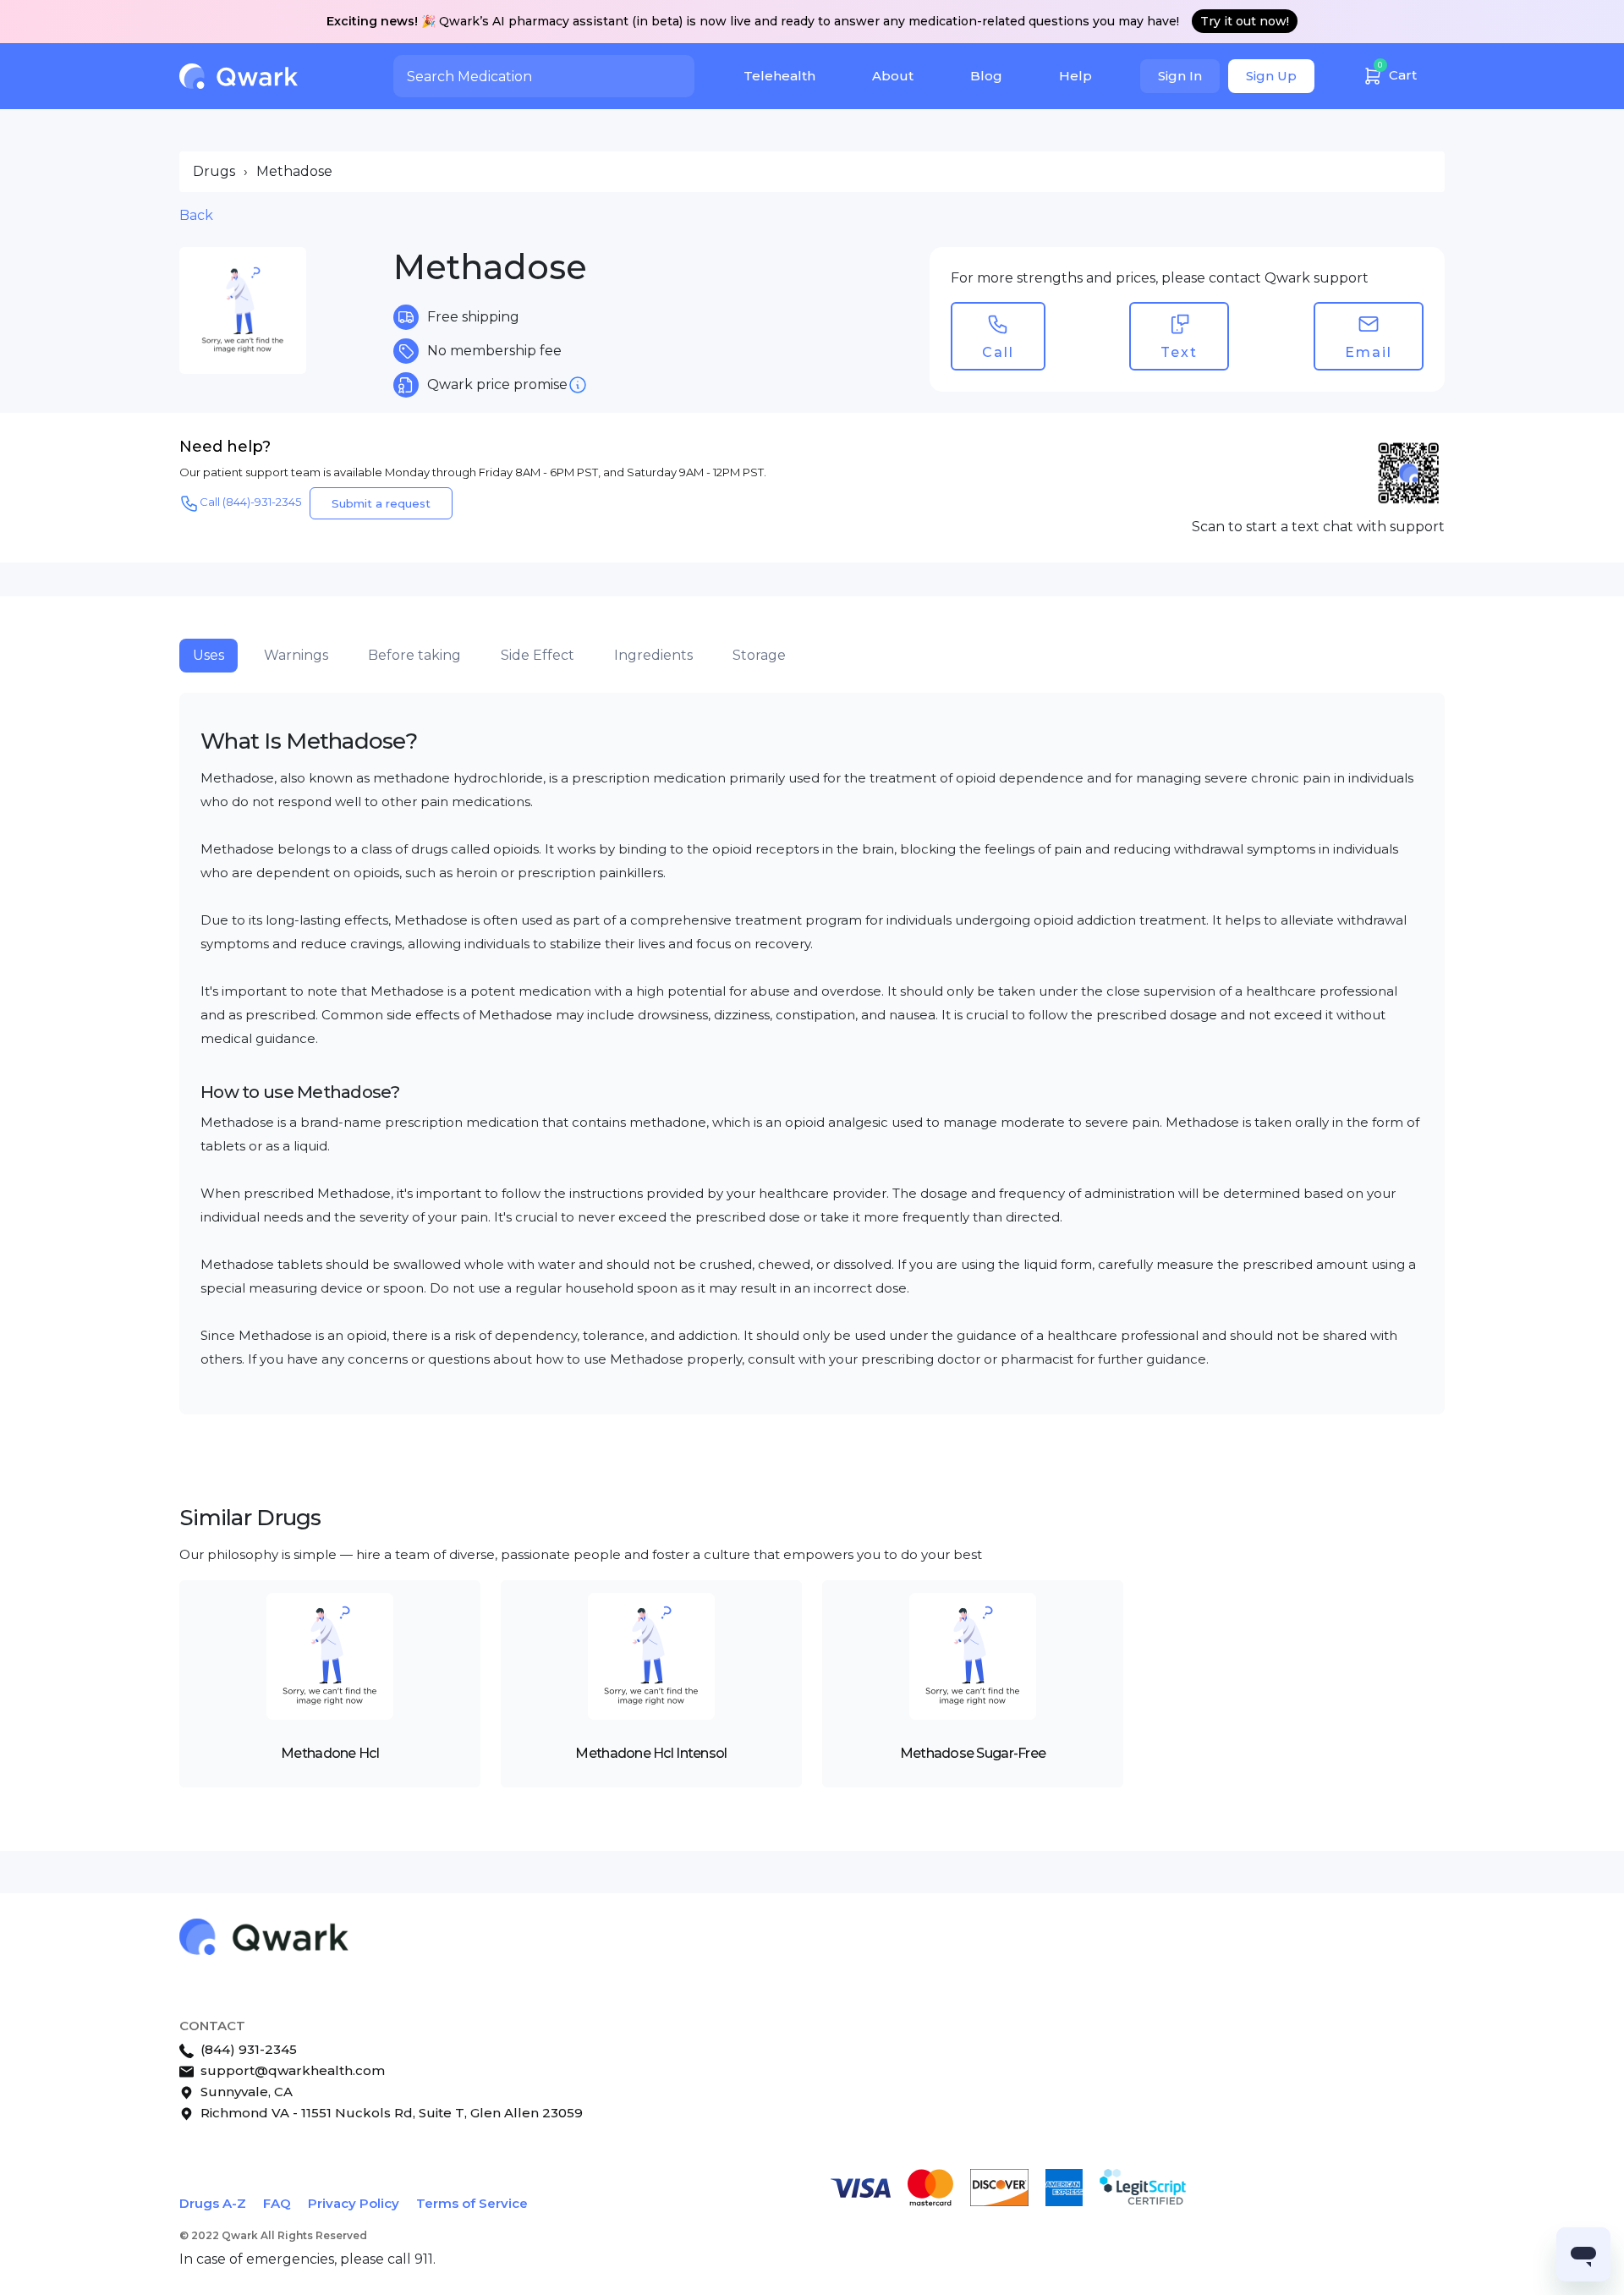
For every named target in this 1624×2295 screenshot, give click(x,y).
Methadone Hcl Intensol (651, 1753)
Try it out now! (1245, 21)
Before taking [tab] (414, 655)
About (893, 76)
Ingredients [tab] (653, 655)
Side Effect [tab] (538, 655)
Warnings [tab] (296, 655)
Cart (1397, 71)
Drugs (214, 171)
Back (196, 215)
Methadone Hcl (330, 1753)
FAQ (277, 2203)
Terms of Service (472, 2203)
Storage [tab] (759, 655)
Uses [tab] (208, 655)
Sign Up (1271, 76)
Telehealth (779, 76)
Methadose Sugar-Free (973, 1753)
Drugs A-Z (213, 2203)
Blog (986, 76)
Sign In (1180, 76)
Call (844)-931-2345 (250, 502)
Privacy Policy (354, 2203)
